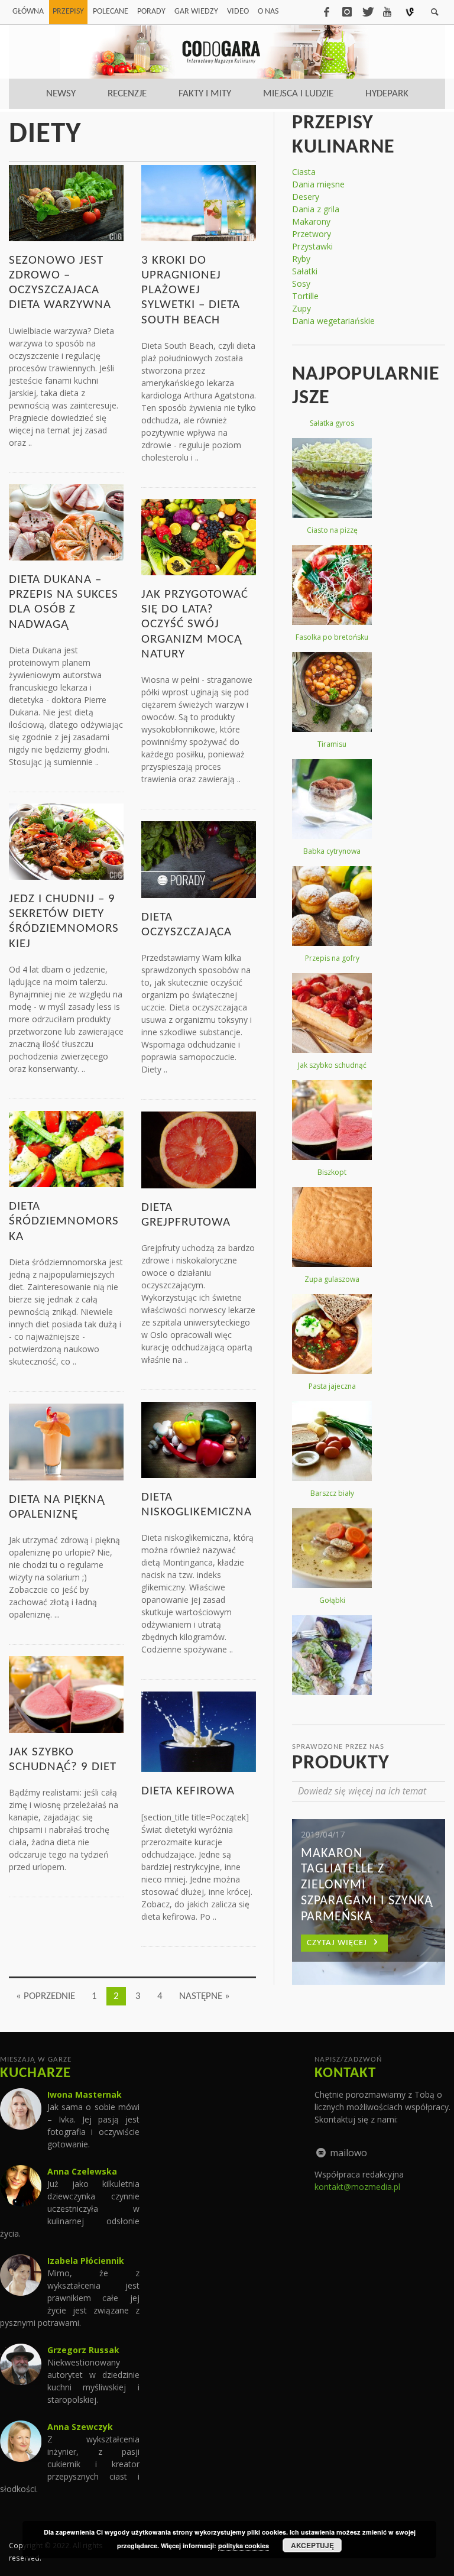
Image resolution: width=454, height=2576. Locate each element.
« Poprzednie (46, 1996)
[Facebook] (326, 12)
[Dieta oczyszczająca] (199, 859)
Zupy (301, 308)
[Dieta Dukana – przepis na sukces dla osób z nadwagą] (66, 521)
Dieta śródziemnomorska (64, 1221)
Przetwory (312, 234)
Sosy (301, 283)
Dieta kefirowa (188, 1791)
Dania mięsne (318, 184)
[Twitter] (367, 12)
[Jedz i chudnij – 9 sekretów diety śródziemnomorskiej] (66, 840)
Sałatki (305, 271)
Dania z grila (316, 209)
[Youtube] (387, 12)
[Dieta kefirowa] (199, 1731)
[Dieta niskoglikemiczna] (199, 1439)
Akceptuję (312, 2545)
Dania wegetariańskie (333, 321)
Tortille (305, 296)
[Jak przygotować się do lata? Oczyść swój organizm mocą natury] (199, 536)
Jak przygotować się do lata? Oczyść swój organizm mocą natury (195, 624)
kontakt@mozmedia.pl (357, 2187)
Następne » (205, 1996)
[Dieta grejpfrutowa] (199, 1149)
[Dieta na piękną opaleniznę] (66, 1441)
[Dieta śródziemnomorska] (66, 1148)
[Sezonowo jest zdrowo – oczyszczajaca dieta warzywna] (66, 202)
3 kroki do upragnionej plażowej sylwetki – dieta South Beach (191, 290)
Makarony (311, 221)
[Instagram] (347, 12)
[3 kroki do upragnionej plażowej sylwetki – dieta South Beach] (199, 202)
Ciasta (304, 172)
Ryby (301, 259)
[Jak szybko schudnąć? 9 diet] (66, 1694)
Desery (306, 197)
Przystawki (312, 246)
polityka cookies (244, 2546)
